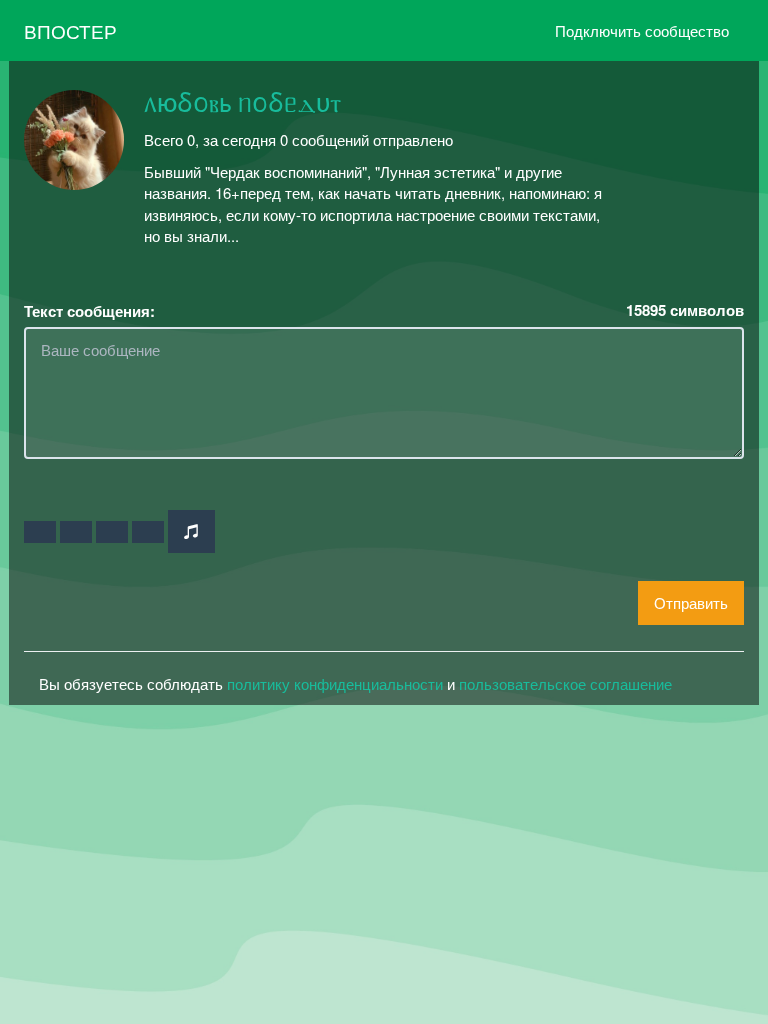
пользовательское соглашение (565, 683)
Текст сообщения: (89, 311)
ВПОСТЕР (70, 30)
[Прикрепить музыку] (191, 531)
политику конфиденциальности (335, 683)
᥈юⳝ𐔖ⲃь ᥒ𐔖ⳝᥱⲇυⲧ (242, 104)
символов (685, 310)
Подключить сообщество (642, 30)
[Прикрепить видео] (76, 532)
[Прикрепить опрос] (112, 532)
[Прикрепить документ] (148, 532)
